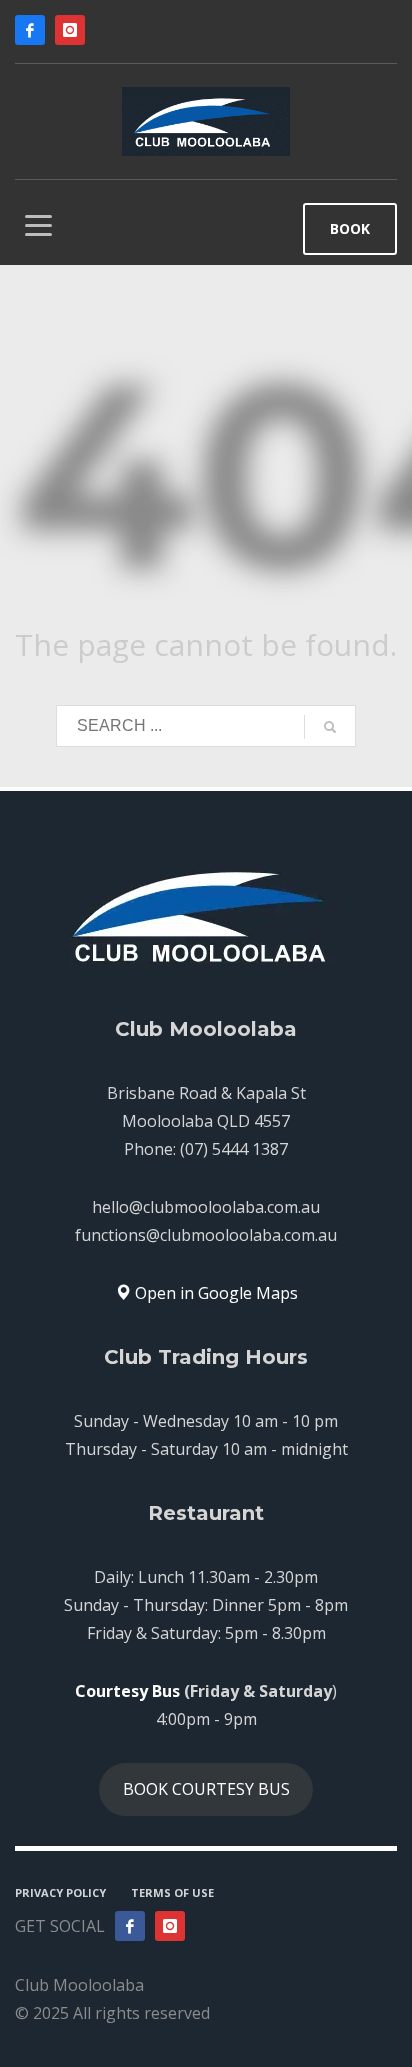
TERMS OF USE (172, 1892)
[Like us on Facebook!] (130, 1926)
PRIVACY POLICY (60, 1892)
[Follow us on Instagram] (170, 1926)
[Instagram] (70, 30)
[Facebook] (30, 30)
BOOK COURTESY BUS (206, 1789)
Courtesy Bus (127, 1691)
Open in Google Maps (214, 1293)
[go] (330, 727)
